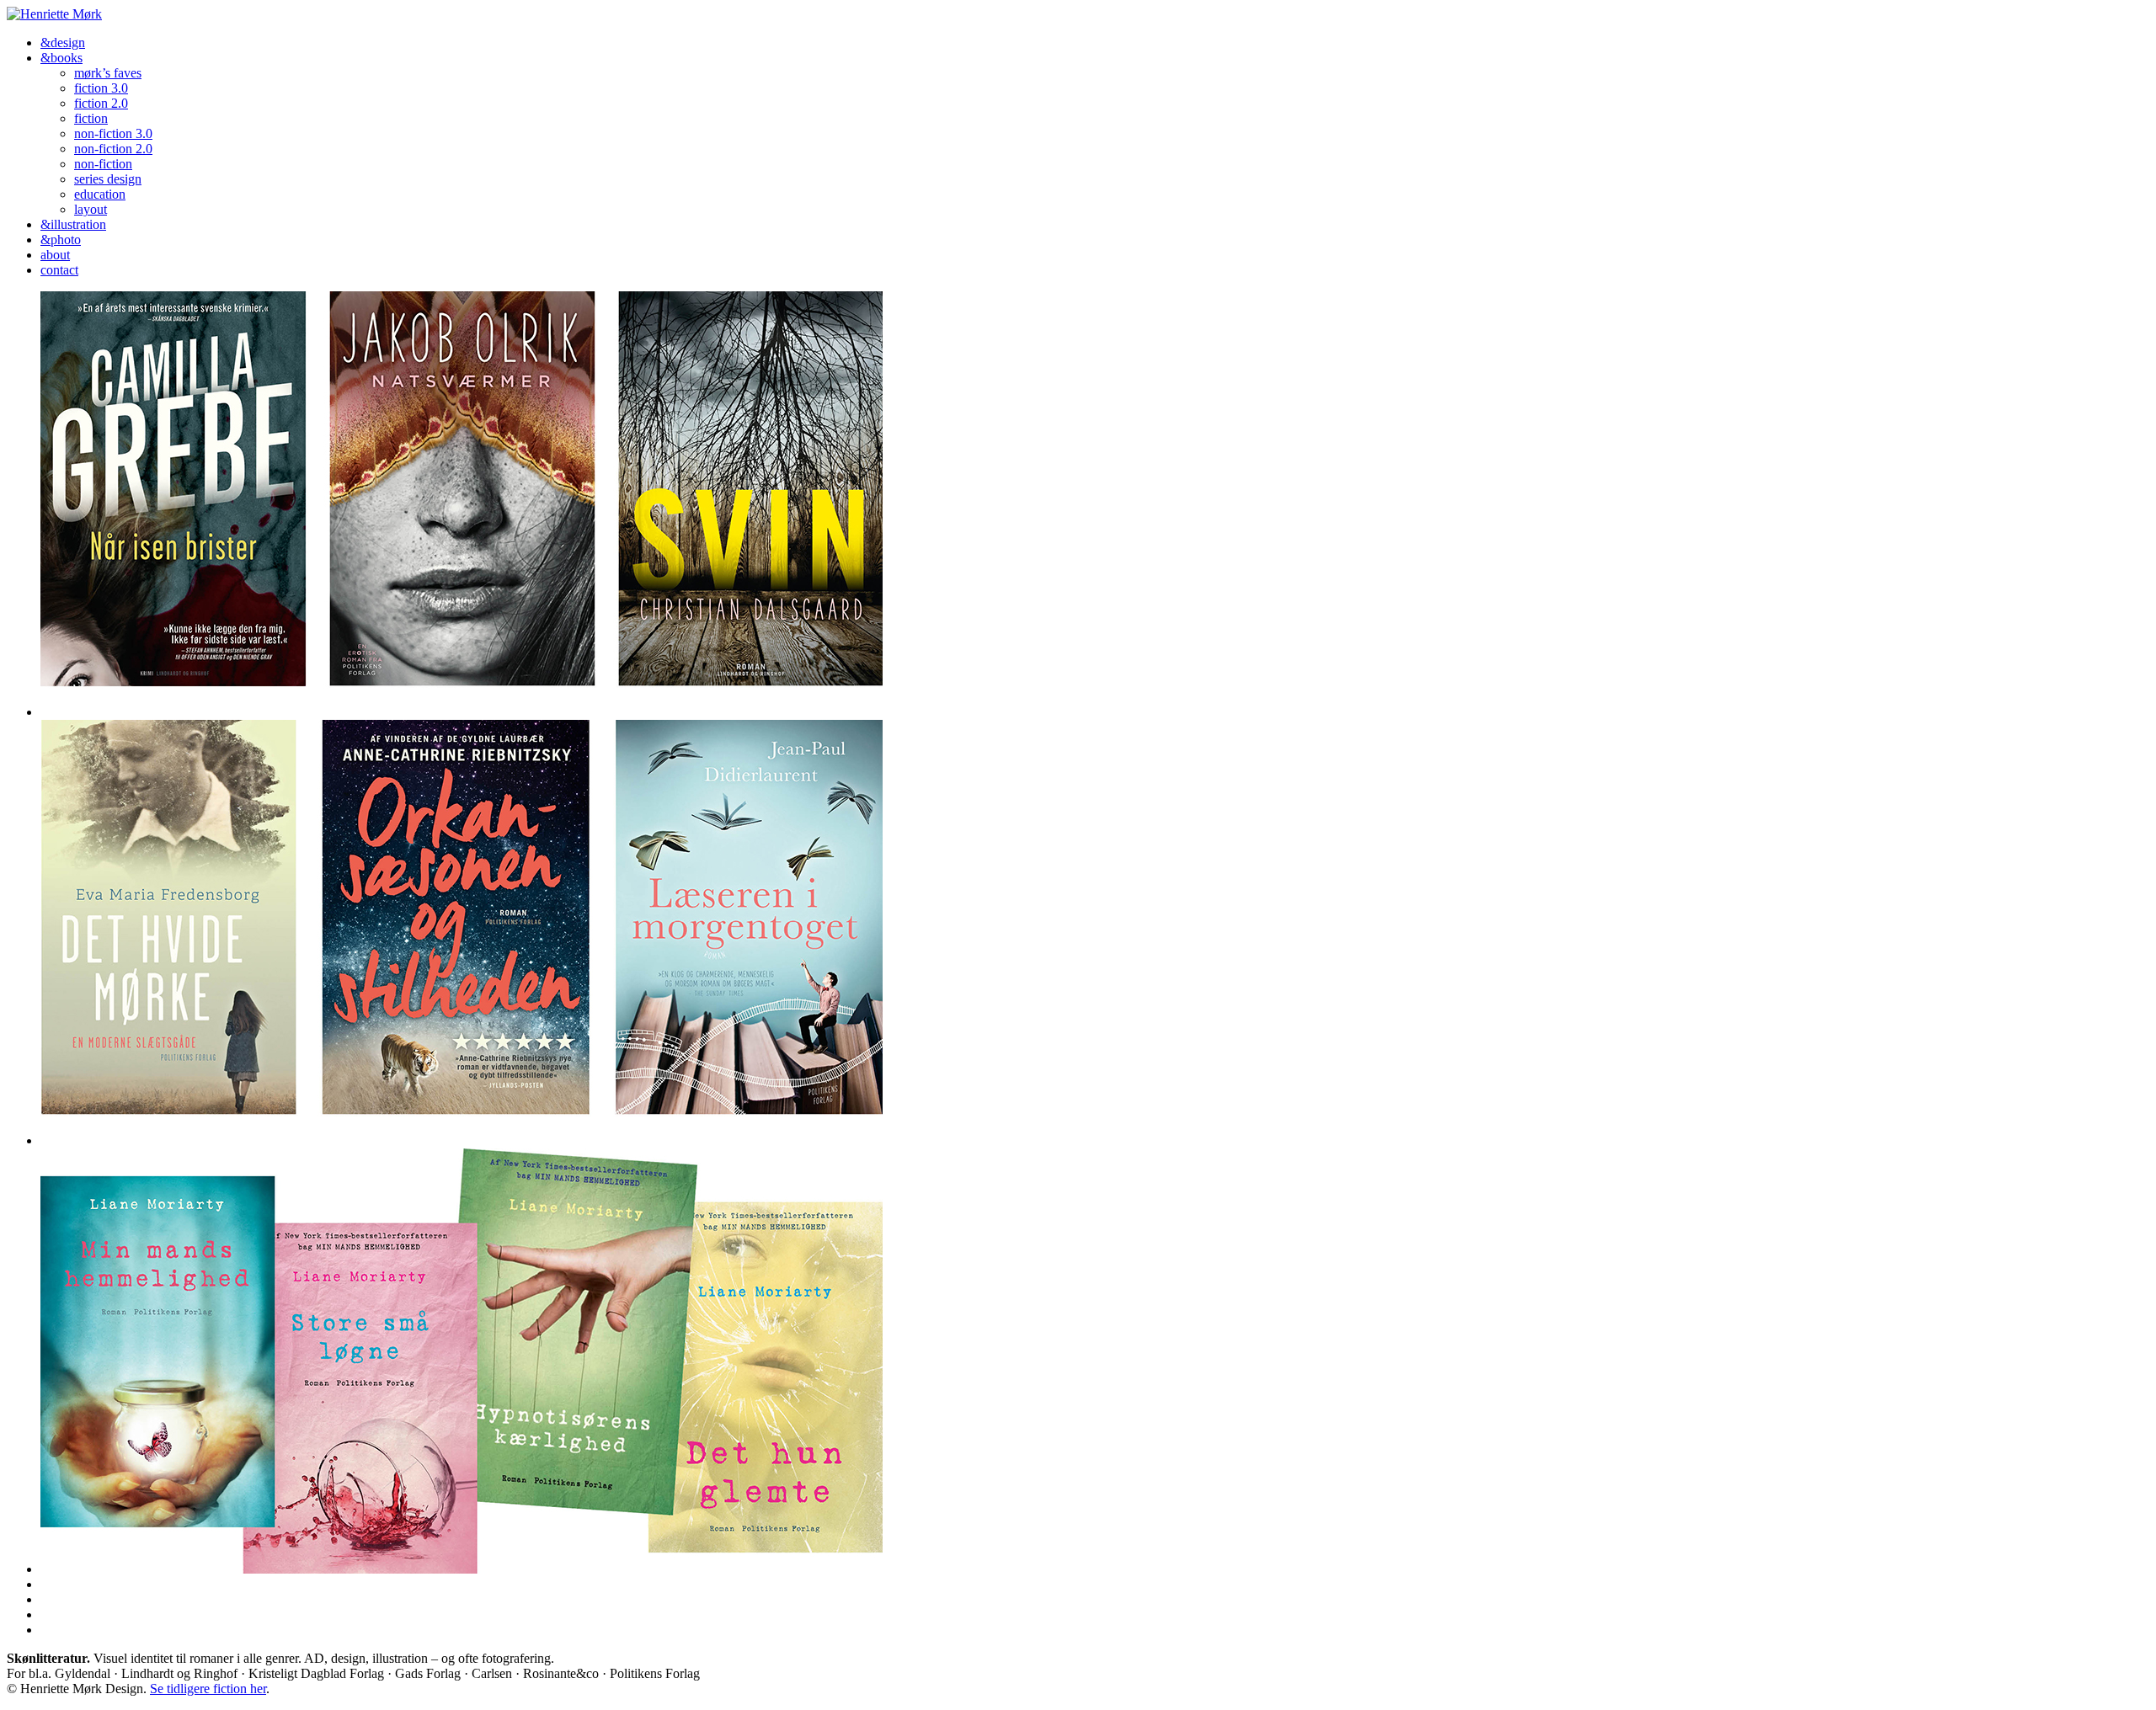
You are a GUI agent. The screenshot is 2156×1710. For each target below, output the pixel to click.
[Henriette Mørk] (54, 14)
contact (59, 270)
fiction (91, 118)
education (100, 194)
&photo (61, 240)
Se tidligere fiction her (208, 1689)
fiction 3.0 (101, 88)
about (55, 255)
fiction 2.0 (101, 103)
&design (63, 43)
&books (61, 58)
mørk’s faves (108, 73)
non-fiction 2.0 (113, 149)
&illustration (73, 224)
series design (108, 179)
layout (91, 209)
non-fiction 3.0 (113, 133)
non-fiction (103, 164)
